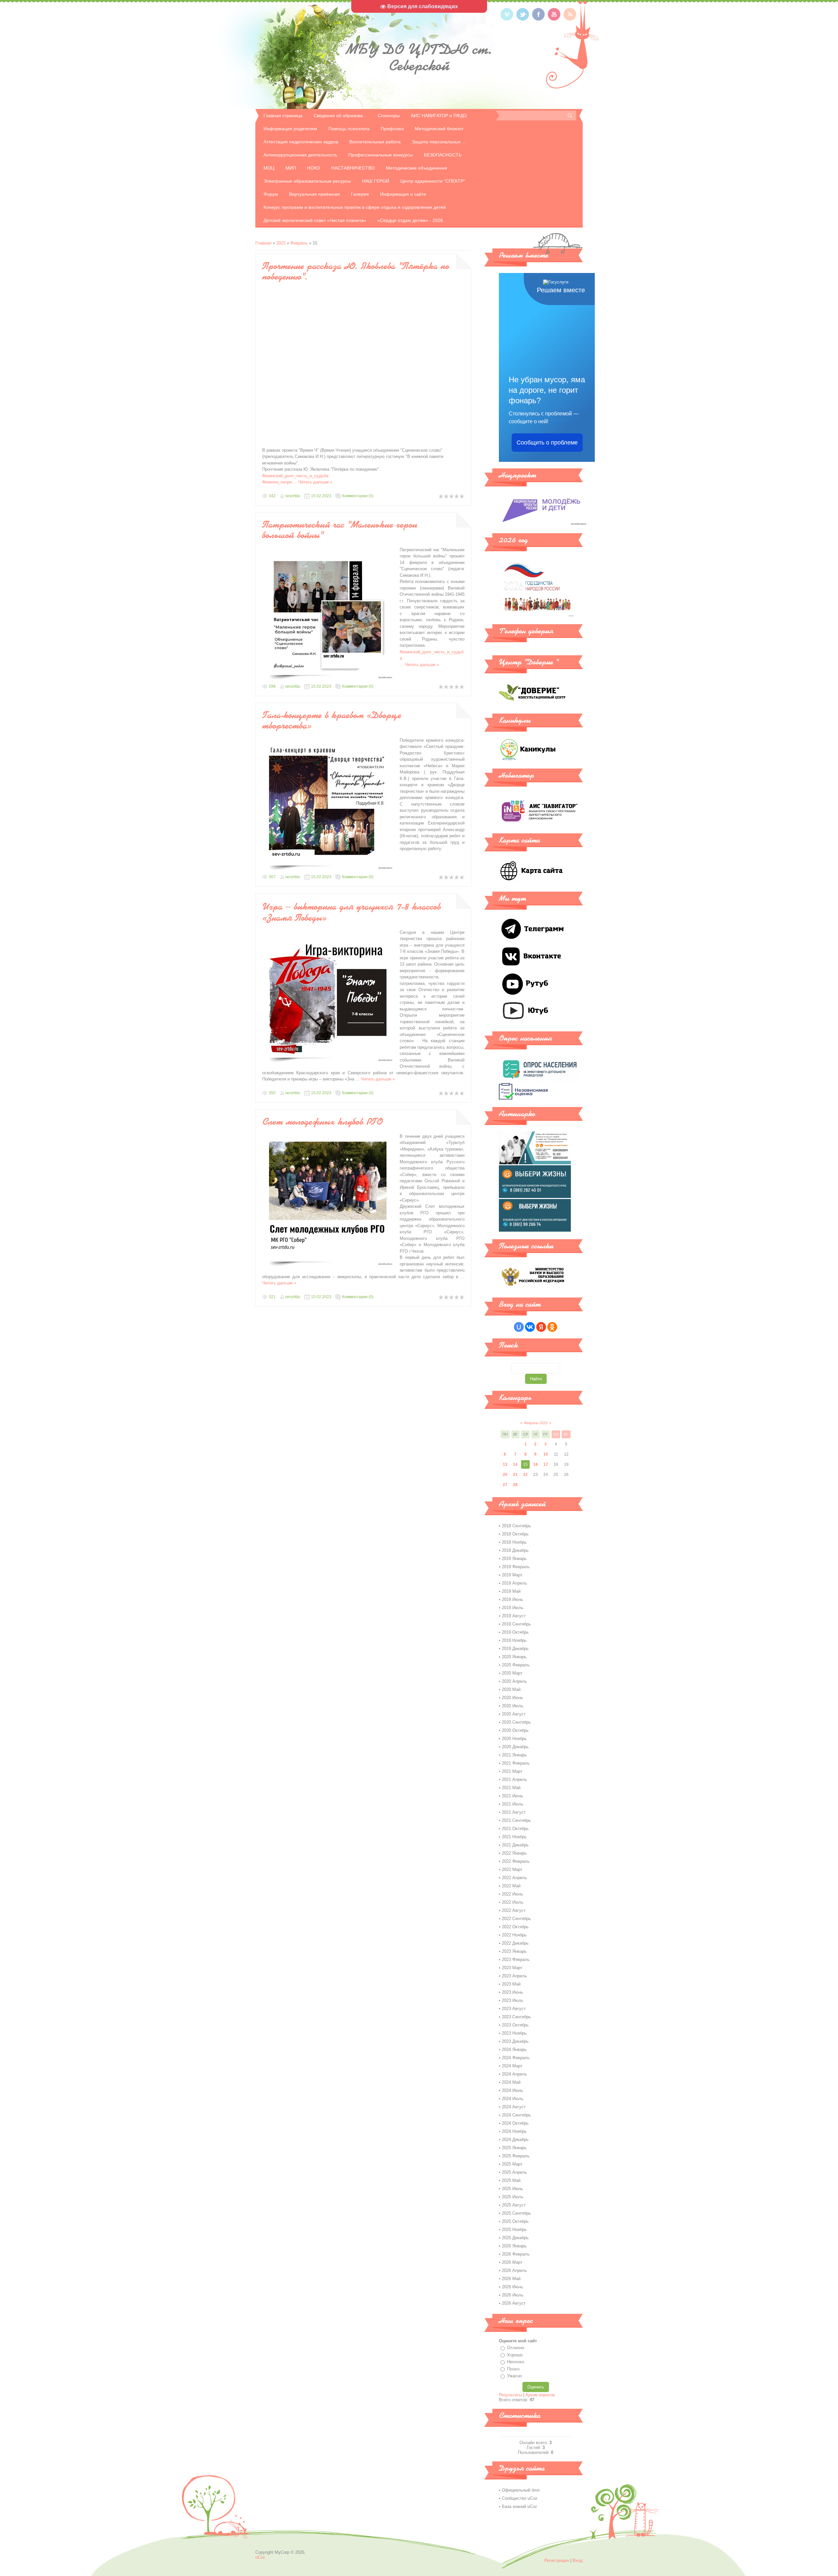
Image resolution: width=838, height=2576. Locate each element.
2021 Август (514, 1812)
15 (525, 1464)
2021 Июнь (512, 1796)
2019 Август (514, 1616)
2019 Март (512, 1575)
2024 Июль (513, 2099)
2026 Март (512, 2262)
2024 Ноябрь (514, 2131)
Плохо (513, 2369)
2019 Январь (514, 1559)
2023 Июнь (512, 1992)
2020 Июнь (512, 1698)
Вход (578, 2560)
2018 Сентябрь (516, 1526)
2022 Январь (514, 1853)
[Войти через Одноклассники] (552, 1327)
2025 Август (514, 2205)
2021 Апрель (514, 1779)
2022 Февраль (516, 1861)
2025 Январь (514, 2148)
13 (505, 1464)
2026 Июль (513, 2295)
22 (525, 1475)
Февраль (299, 243)
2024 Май (511, 2082)
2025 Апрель (514, 2172)
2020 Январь (514, 1657)
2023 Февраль (516, 1959)
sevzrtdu (293, 496)
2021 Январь (514, 1755)
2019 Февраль (516, 1567)
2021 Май (511, 1788)
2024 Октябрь (515, 2123)
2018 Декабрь (515, 1550)
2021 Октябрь (515, 1829)
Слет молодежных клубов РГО (322, 1121)
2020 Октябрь (515, 1730)
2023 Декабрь (515, 2041)
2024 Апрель (514, 2074)
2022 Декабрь (515, 1943)
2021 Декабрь (515, 1845)
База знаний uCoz (519, 2506)
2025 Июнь (512, 2189)
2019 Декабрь (515, 1649)
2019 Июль (513, 1608)
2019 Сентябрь (516, 1624)
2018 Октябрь (515, 1534)
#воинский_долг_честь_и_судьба (295, 476)
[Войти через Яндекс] (541, 1327)
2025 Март (512, 2164)
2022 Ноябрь (514, 1935)
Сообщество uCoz (520, 2498)
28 (515, 1485)
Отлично (516, 2348)
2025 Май (511, 2180)
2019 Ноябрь (514, 1640)
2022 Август (514, 1910)
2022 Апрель (514, 1878)
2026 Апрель (514, 2270)
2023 (281, 243)
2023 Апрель (514, 1976)
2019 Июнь (512, 1599)
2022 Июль (513, 1902)
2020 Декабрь (515, 1747)
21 (515, 1475)
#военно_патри (280, 482)
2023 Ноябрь (514, 2033)
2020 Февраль (516, 1665)
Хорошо (515, 2355)
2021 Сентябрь (516, 1820)
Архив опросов (540, 2395)
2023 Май (511, 1984)
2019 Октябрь (515, 1632)
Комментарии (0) (358, 496)
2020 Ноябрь (514, 1739)
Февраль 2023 (536, 1423)
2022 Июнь (512, 1894)
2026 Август (514, 2303)
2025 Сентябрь (516, 2213)
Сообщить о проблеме (547, 443)
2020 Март (512, 1673)
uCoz (260, 2557)
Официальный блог (521, 2490)
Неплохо (516, 2362)
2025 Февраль (516, 2156)
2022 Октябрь (515, 1927)
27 (505, 1485)
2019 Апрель (514, 1583)
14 (515, 1464)
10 (546, 1454)
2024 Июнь (512, 2090)
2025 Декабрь (515, 2238)
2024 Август (514, 2107)
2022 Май (511, 1886)
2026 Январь (514, 2246)
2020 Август (514, 1714)
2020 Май (511, 1689)
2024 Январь (514, 2050)
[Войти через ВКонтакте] (530, 1327)
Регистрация (557, 2560)
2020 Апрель (514, 1681)
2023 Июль (513, 2000)
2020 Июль (513, 1706)
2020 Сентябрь (516, 1722)
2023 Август (514, 2009)
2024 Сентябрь (516, 2115)
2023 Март (512, 1968)
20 (505, 1475)
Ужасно (514, 2376)
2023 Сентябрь (516, 2017)
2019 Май (511, 1591)
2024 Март (512, 2066)
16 (536, 1464)
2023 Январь (514, 1951)
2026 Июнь (512, 2287)
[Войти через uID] (519, 1327)
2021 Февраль (516, 1763)
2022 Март (512, 1869)
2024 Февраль (516, 2058)
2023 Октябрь (515, 2025)
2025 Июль (513, 2197)
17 (546, 1464)
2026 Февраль (516, 2254)
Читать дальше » (315, 482)
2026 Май (511, 2279)
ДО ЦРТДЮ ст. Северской (419, 57)
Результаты (510, 2395)
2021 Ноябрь (514, 1837)
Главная (263, 243)
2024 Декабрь (515, 2140)
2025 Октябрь (515, 2221)
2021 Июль (513, 1804)
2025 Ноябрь (514, 2230)
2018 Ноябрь (514, 1542)
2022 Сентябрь (516, 1919)
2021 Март (512, 1771)
